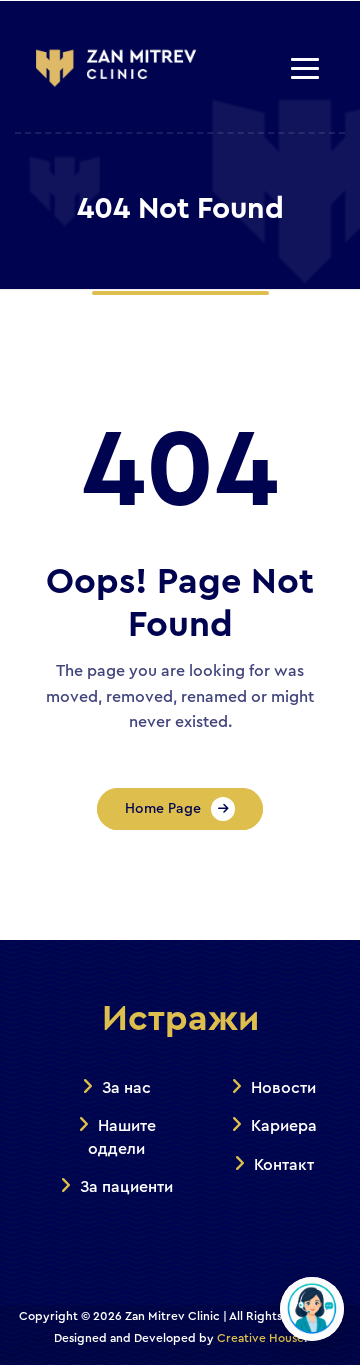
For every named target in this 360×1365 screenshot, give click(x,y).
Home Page (163, 809)
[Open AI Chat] (312, 1309)
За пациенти (126, 1187)
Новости (283, 1088)
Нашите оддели (122, 1137)
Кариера (284, 1126)
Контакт (284, 1165)
